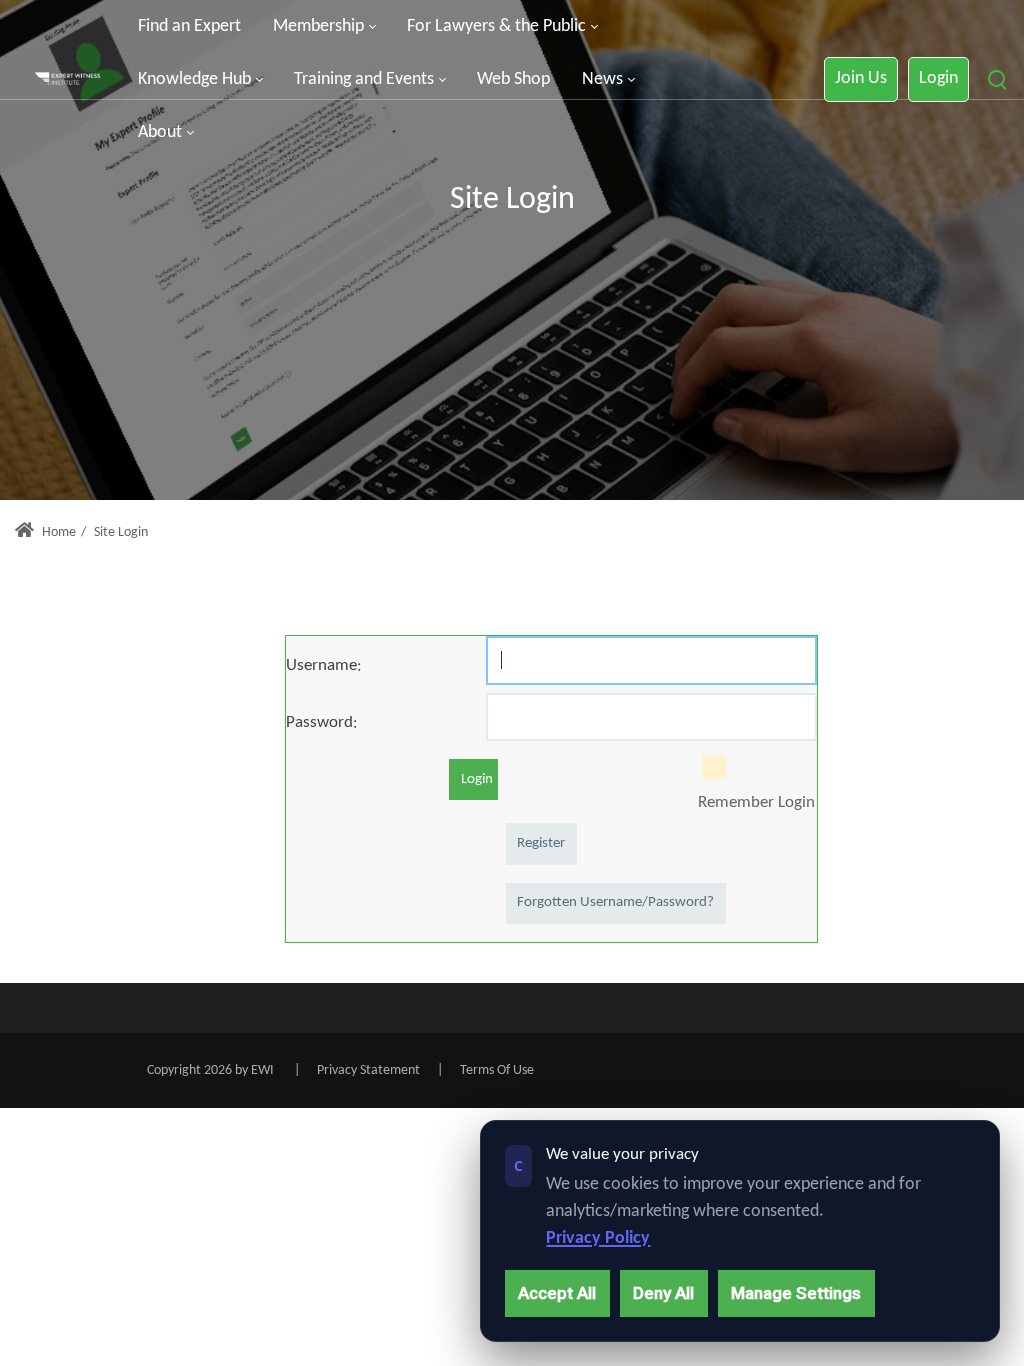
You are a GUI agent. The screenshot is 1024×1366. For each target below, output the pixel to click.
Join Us (861, 78)
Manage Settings (796, 1293)
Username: (324, 665)
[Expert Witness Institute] (67, 80)
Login (938, 78)
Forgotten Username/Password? (615, 902)
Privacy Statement (368, 1070)
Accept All (557, 1293)
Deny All (663, 1293)
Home (57, 532)
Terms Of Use (497, 1070)
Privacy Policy (598, 1238)
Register (541, 843)
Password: (322, 722)
